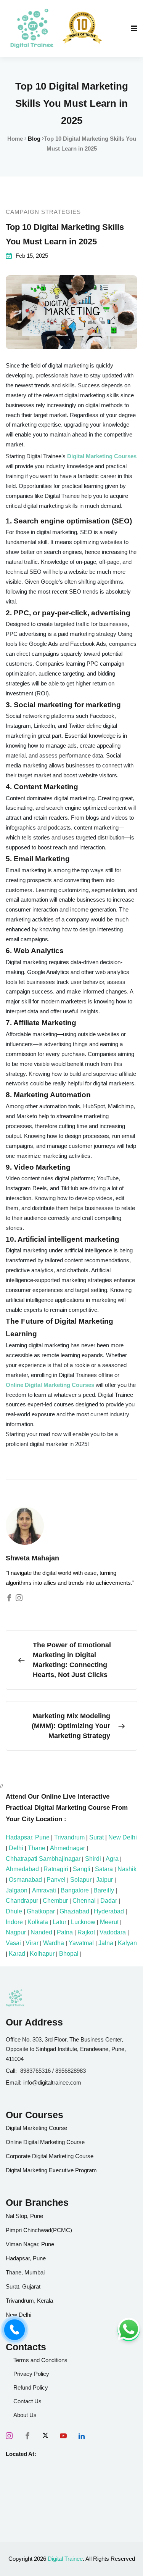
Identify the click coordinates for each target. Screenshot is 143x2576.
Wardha (54, 1943)
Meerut (109, 1922)
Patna (65, 1932)
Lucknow (83, 1922)
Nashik (127, 1869)
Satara (104, 1869)
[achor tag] (32, 28)
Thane (37, 1848)
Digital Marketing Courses (102, 456)
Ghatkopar (41, 1911)
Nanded (41, 1932)
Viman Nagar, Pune (30, 2244)
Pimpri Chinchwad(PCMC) (39, 2230)
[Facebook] (27, 2436)
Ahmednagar (67, 1848)
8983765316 (35, 2071)
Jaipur (104, 1880)
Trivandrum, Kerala (29, 2301)
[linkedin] (82, 2436)
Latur (59, 1922)
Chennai (84, 1901)
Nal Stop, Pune (24, 2216)
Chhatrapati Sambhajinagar (43, 1859)
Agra (112, 1859)
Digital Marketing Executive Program (51, 2170)
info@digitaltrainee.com (52, 2082)
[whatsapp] (129, 2330)
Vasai (13, 1943)
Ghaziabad (74, 1911)
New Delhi (123, 1837)
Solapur (81, 1880)
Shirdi (93, 1859)
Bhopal (69, 1954)
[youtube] (63, 2436)
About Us (25, 2415)
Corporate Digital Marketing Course (50, 2156)
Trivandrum (69, 1837)
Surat (96, 1837)
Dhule (14, 1911)
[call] (14, 2330)
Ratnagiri (56, 1869)
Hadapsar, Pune (28, 1837)
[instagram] (9, 2436)
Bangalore (75, 1890)
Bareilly (104, 1890)
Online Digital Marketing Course (45, 2142)
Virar (32, 1943)
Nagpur (16, 1932)
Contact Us (27, 2401)
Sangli (82, 1869)
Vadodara (113, 1932)
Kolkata (38, 1922)
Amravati (44, 1890)
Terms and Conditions (40, 2360)
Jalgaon (17, 1890)
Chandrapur (22, 1901)
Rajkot (86, 1932)
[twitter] (45, 2436)
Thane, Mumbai (25, 2272)
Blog (34, 139)
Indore (14, 1922)
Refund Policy (31, 2387)
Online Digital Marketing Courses (51, 1385)
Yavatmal (81, 1943)
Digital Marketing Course (36, 2128)
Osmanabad (25, 1880)
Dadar (109, 1901)
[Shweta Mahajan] (9, 1598)
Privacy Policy (31, 2374)
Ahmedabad (22, 1869)
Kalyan (127, 1943)
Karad (17, 1954)
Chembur (55, 1901)
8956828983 (71, 2071)
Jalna (106, 1943)
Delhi (16, 1848)
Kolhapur (42, 1954)
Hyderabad (109, 1911)
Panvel (56, 1880)
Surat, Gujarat (23, 2286)
